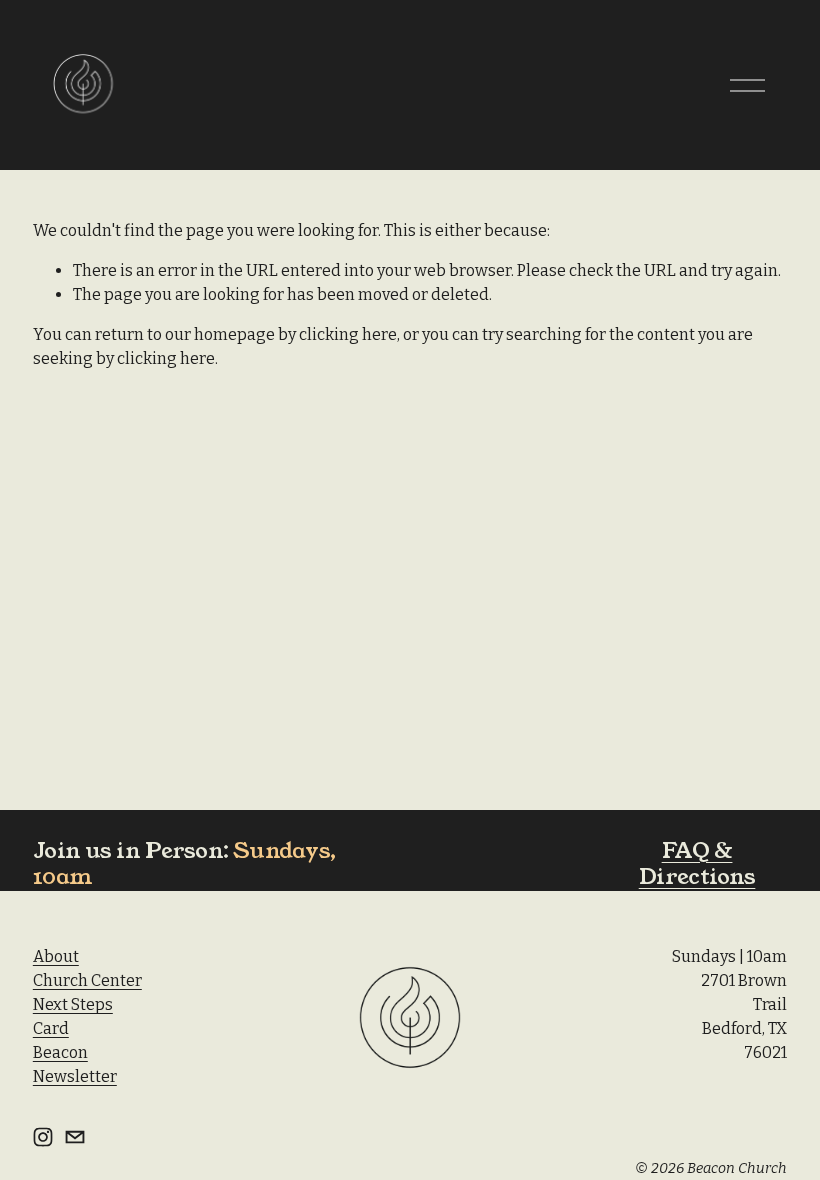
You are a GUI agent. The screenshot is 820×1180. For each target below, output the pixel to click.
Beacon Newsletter (75, 1064)
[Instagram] (43, 1137)
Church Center (87, 980)
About (56, 956)
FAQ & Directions (697, 863)
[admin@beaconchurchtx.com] (75, 1137)
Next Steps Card (73, 1016)
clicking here (348, 334)
